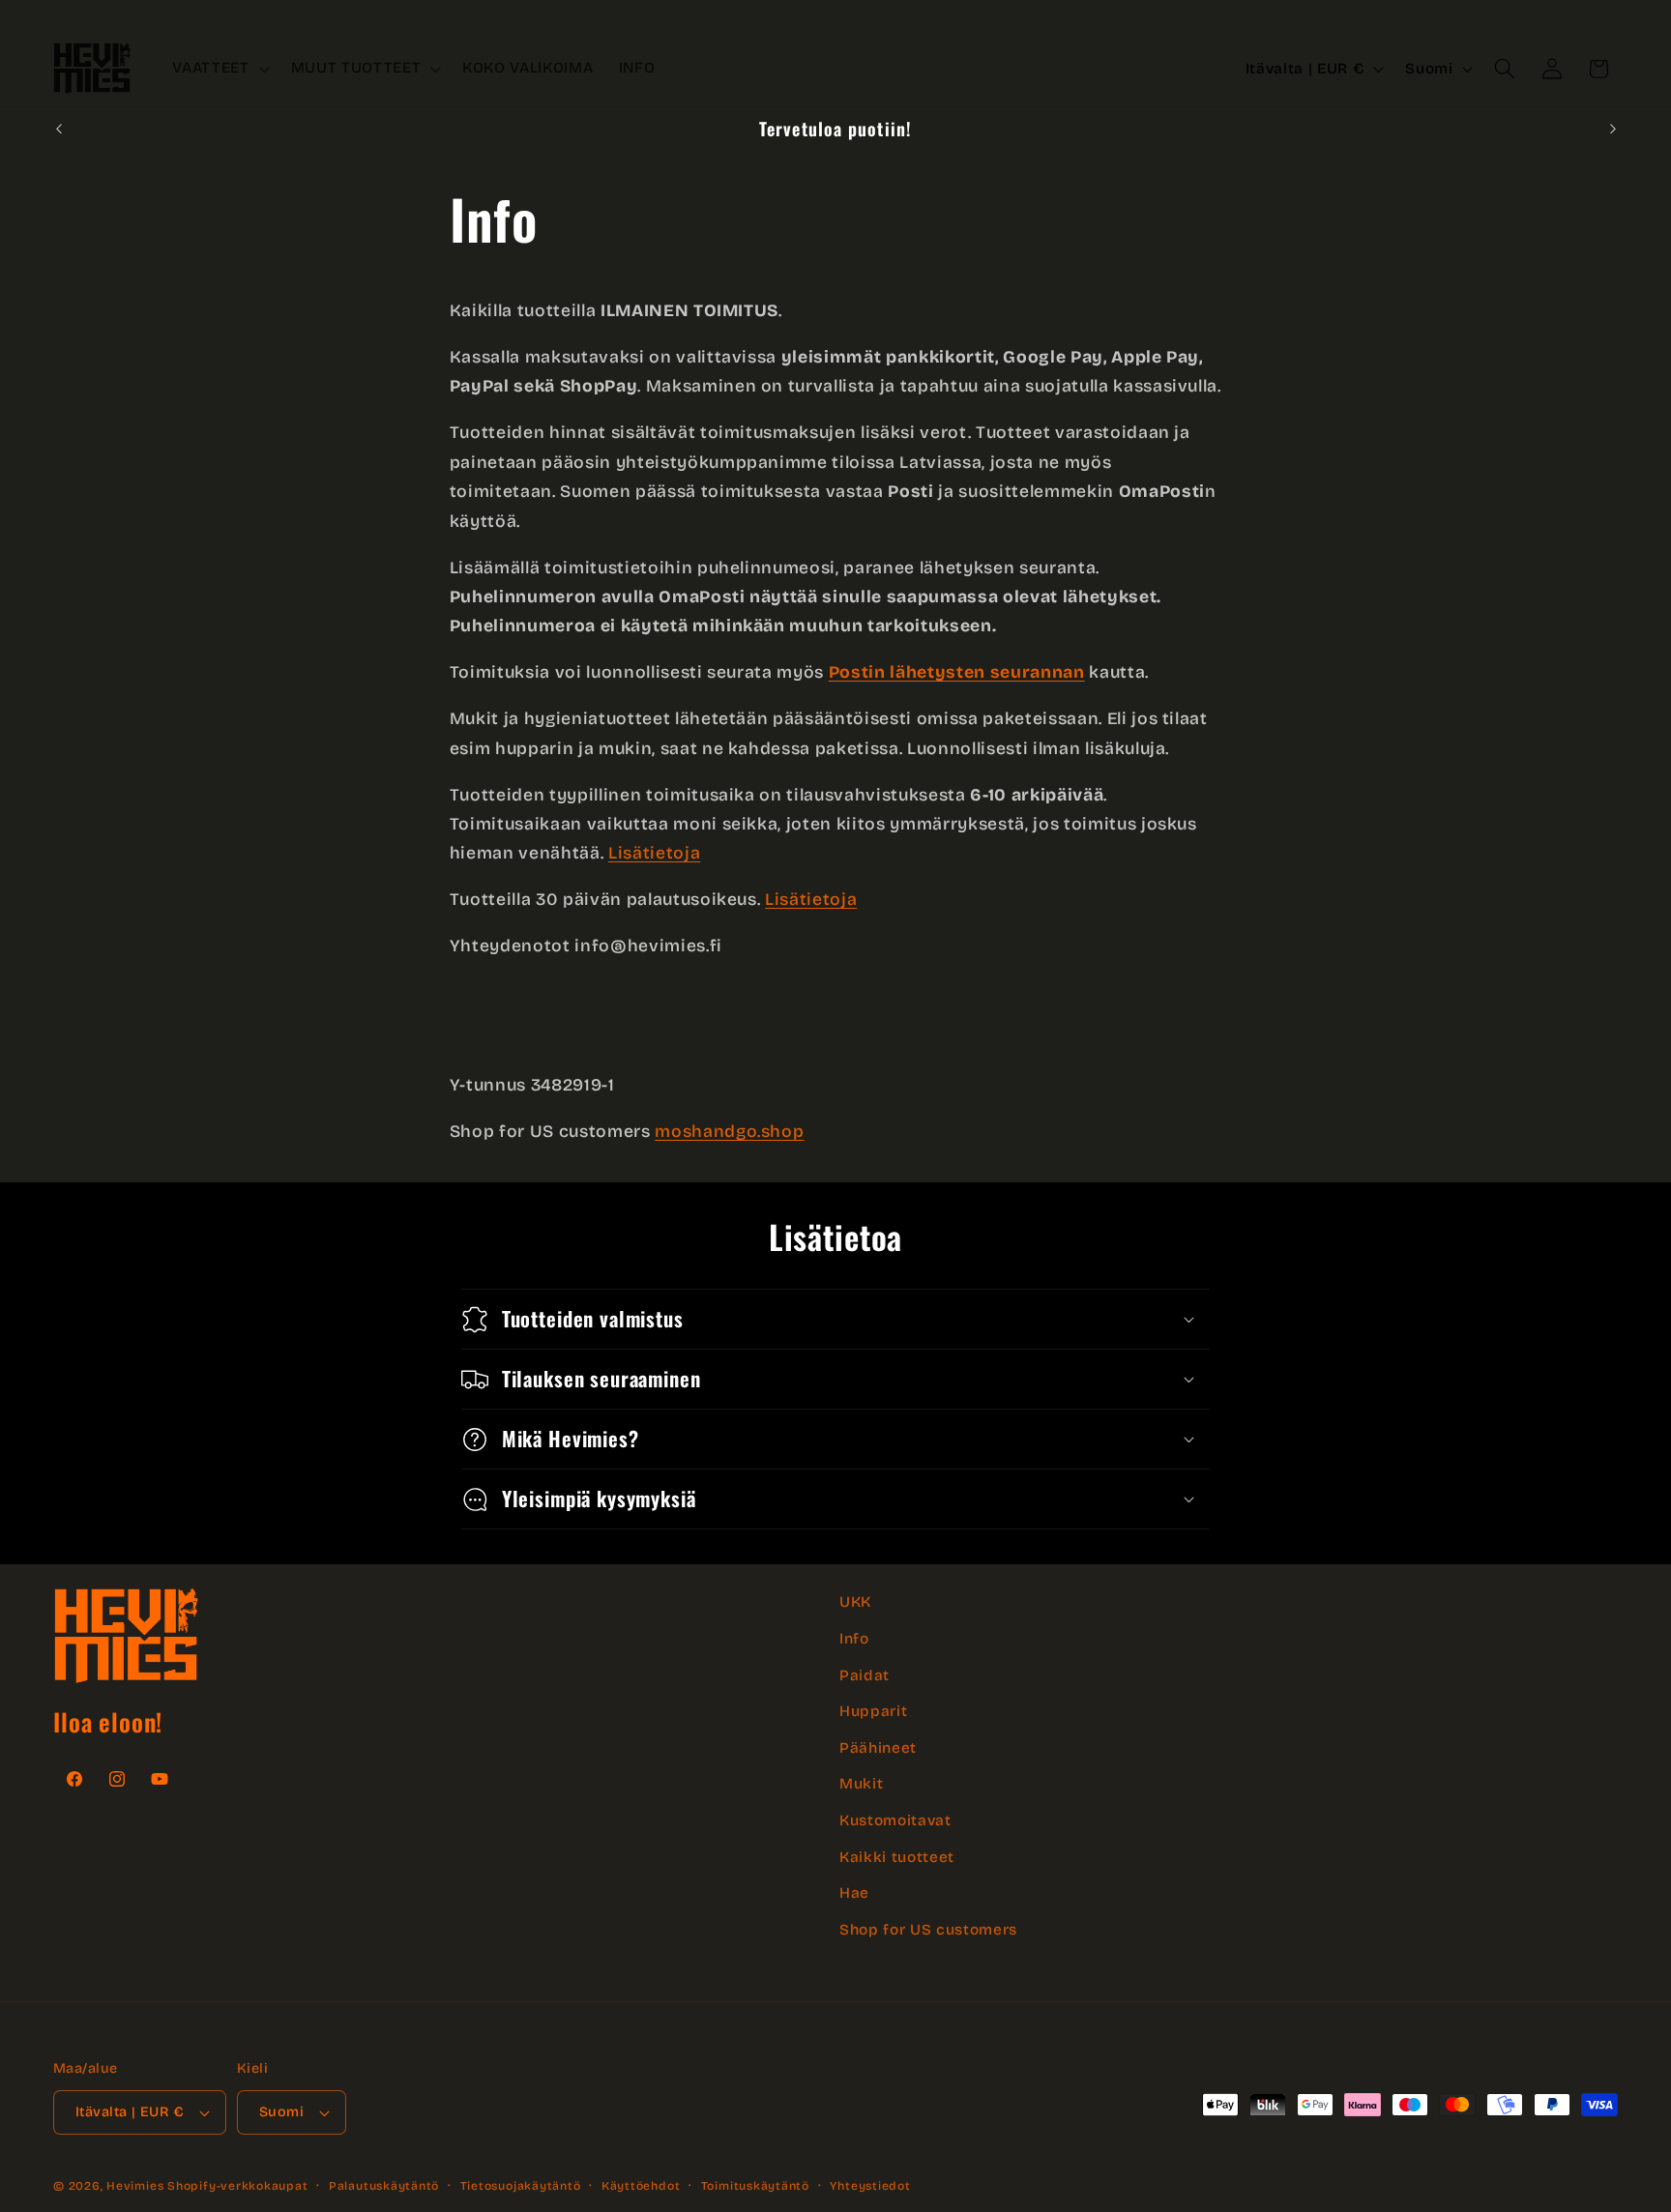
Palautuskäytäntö (384, 2186)
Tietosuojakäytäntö (521, 2186)
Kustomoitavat (895, 1820)
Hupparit (873, 1711)
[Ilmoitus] (1613, 129)
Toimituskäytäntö (755, 2186)
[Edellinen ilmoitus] (59, 129)
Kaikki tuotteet (897, 1856)
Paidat (865, 1674)
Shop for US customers (928, 1930)
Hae (854, 1893)
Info (854, 1639)
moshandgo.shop (729, 1132)
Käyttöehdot (641, 2186)
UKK (855, 1602)
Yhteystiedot (870, 2186)
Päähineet (878, 1747)
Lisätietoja (654, 853)
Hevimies (135, 2186)
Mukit (861, 1784)
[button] (219, 69)
